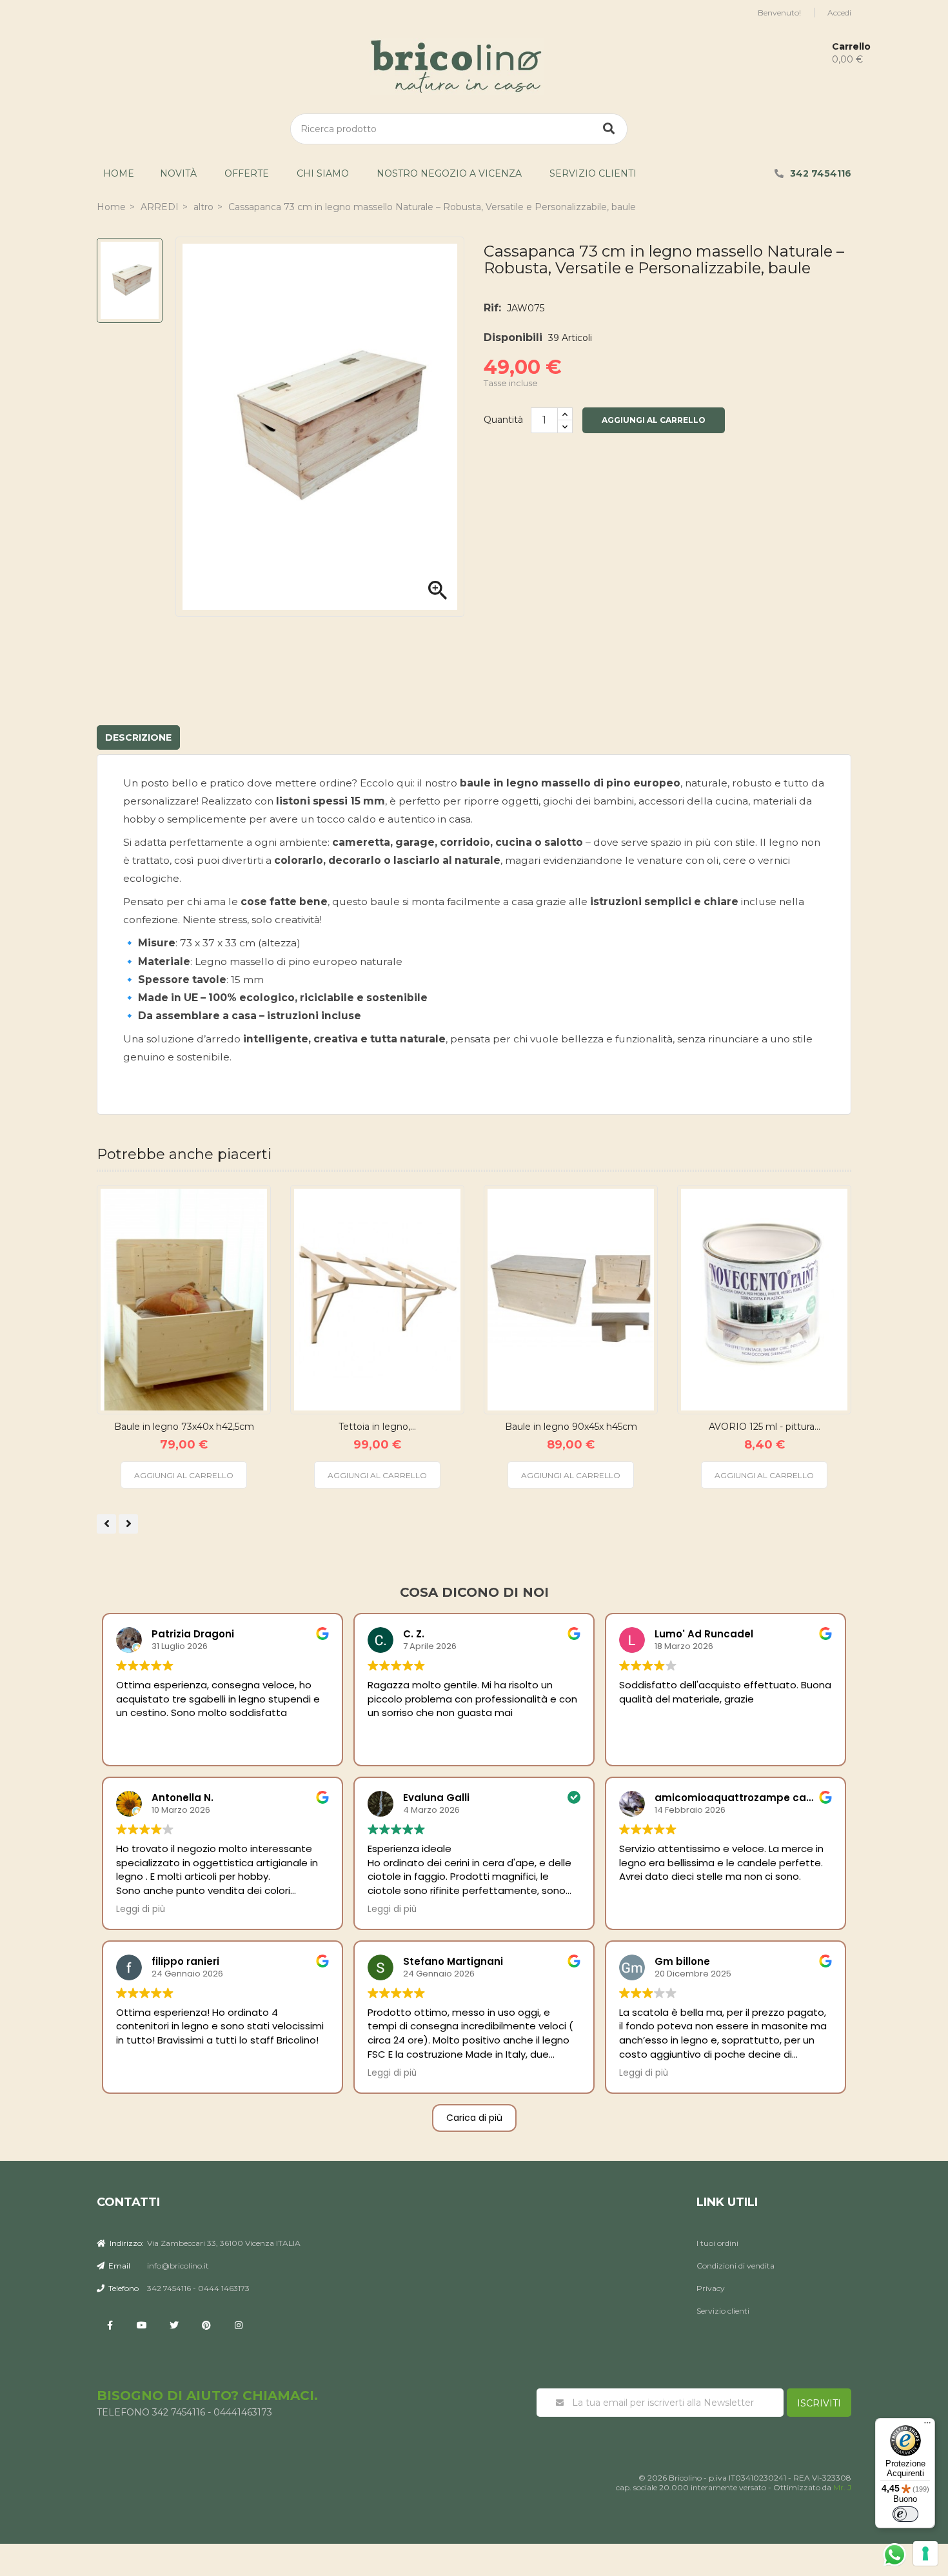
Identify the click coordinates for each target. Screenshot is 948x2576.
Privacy (711, 2288)
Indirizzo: (126, 2243)
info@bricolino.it (178, 2266)
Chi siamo (323, 173)
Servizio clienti (593, 173)
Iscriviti (819, 2403)
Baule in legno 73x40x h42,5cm (184, 1427)
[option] (130, 280)
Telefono (123, 2288)
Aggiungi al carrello (654, 420)
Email (118, 2266)
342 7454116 (821, 173)
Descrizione (138, 737)
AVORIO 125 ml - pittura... (765, 1427)
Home (119, 173)
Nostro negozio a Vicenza (449, 173)
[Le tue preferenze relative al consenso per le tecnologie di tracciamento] (925, 2553)
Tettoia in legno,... (377, 1427)
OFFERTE (247, 173)
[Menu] (927, 2426)
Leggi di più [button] (141, 1909)
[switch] (905, 2514)
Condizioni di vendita (736, 2266)
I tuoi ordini (717, 2243)
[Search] (609, 129)
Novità (178, 173)
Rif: (492, 308)
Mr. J (842, 2487)
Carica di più (474, 2118)
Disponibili (513, 337)
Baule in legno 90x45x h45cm (571, 1427)
